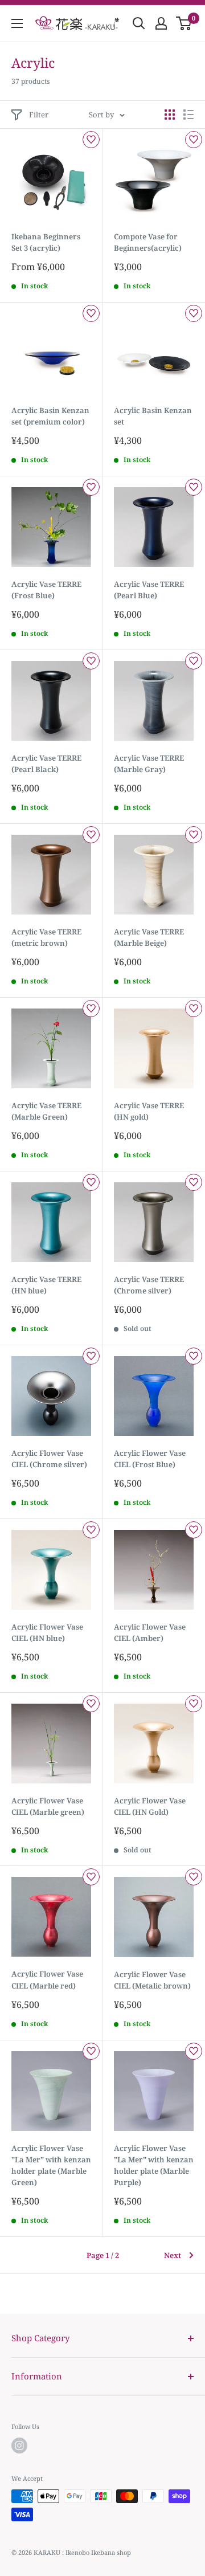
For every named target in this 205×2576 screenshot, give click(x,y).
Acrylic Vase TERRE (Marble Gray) (149, 764)
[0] (184, 23)
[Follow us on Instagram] (19, 2446)
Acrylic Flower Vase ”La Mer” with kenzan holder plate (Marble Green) (51, 2165)
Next (173, 2255)
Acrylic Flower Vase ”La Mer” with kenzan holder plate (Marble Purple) (154, 2165)
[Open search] (139, 23)
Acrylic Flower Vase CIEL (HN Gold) (150, 1806)
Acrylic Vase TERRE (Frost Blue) (46, 590)
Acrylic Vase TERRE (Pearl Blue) (149, 590)
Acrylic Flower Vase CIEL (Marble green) (48, 1806)
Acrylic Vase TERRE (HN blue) (46, 1285)
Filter (39, 115)
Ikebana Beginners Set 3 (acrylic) (46, 242)
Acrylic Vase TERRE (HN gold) (149, 1111)
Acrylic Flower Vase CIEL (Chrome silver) (49, 1459)
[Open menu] (17, 23)
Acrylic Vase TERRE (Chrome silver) (149, 1285)
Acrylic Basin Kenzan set (153, 416)
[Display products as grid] (170, 115)
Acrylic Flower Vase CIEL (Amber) (150, 1632)
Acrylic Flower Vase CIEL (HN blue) (47, 1632)
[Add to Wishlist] (91, 140)
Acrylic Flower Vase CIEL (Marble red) (47, 1979)
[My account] (161, 23)
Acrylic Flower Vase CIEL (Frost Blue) (150, 1459)
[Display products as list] (188, 115)
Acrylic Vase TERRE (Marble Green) (46, 1111)
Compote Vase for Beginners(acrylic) (148, 242)
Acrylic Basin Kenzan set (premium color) (50, 416)
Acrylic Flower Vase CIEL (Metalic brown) (152, 1980)
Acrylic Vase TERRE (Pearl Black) (46, 764)
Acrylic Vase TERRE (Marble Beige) (149, 937)
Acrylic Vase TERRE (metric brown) (46, 937)
